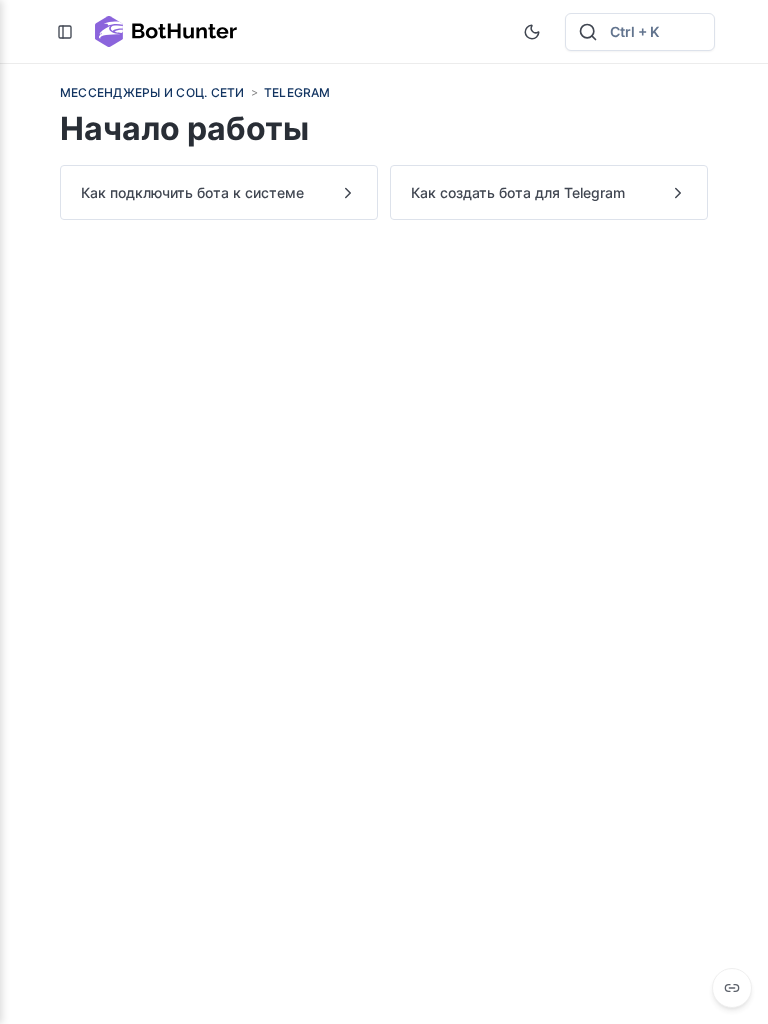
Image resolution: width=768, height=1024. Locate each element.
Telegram (297, 92)
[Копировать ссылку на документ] (732, 988)
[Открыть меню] (65, 32)
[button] (640, 32)
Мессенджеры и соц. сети (152, 92)
